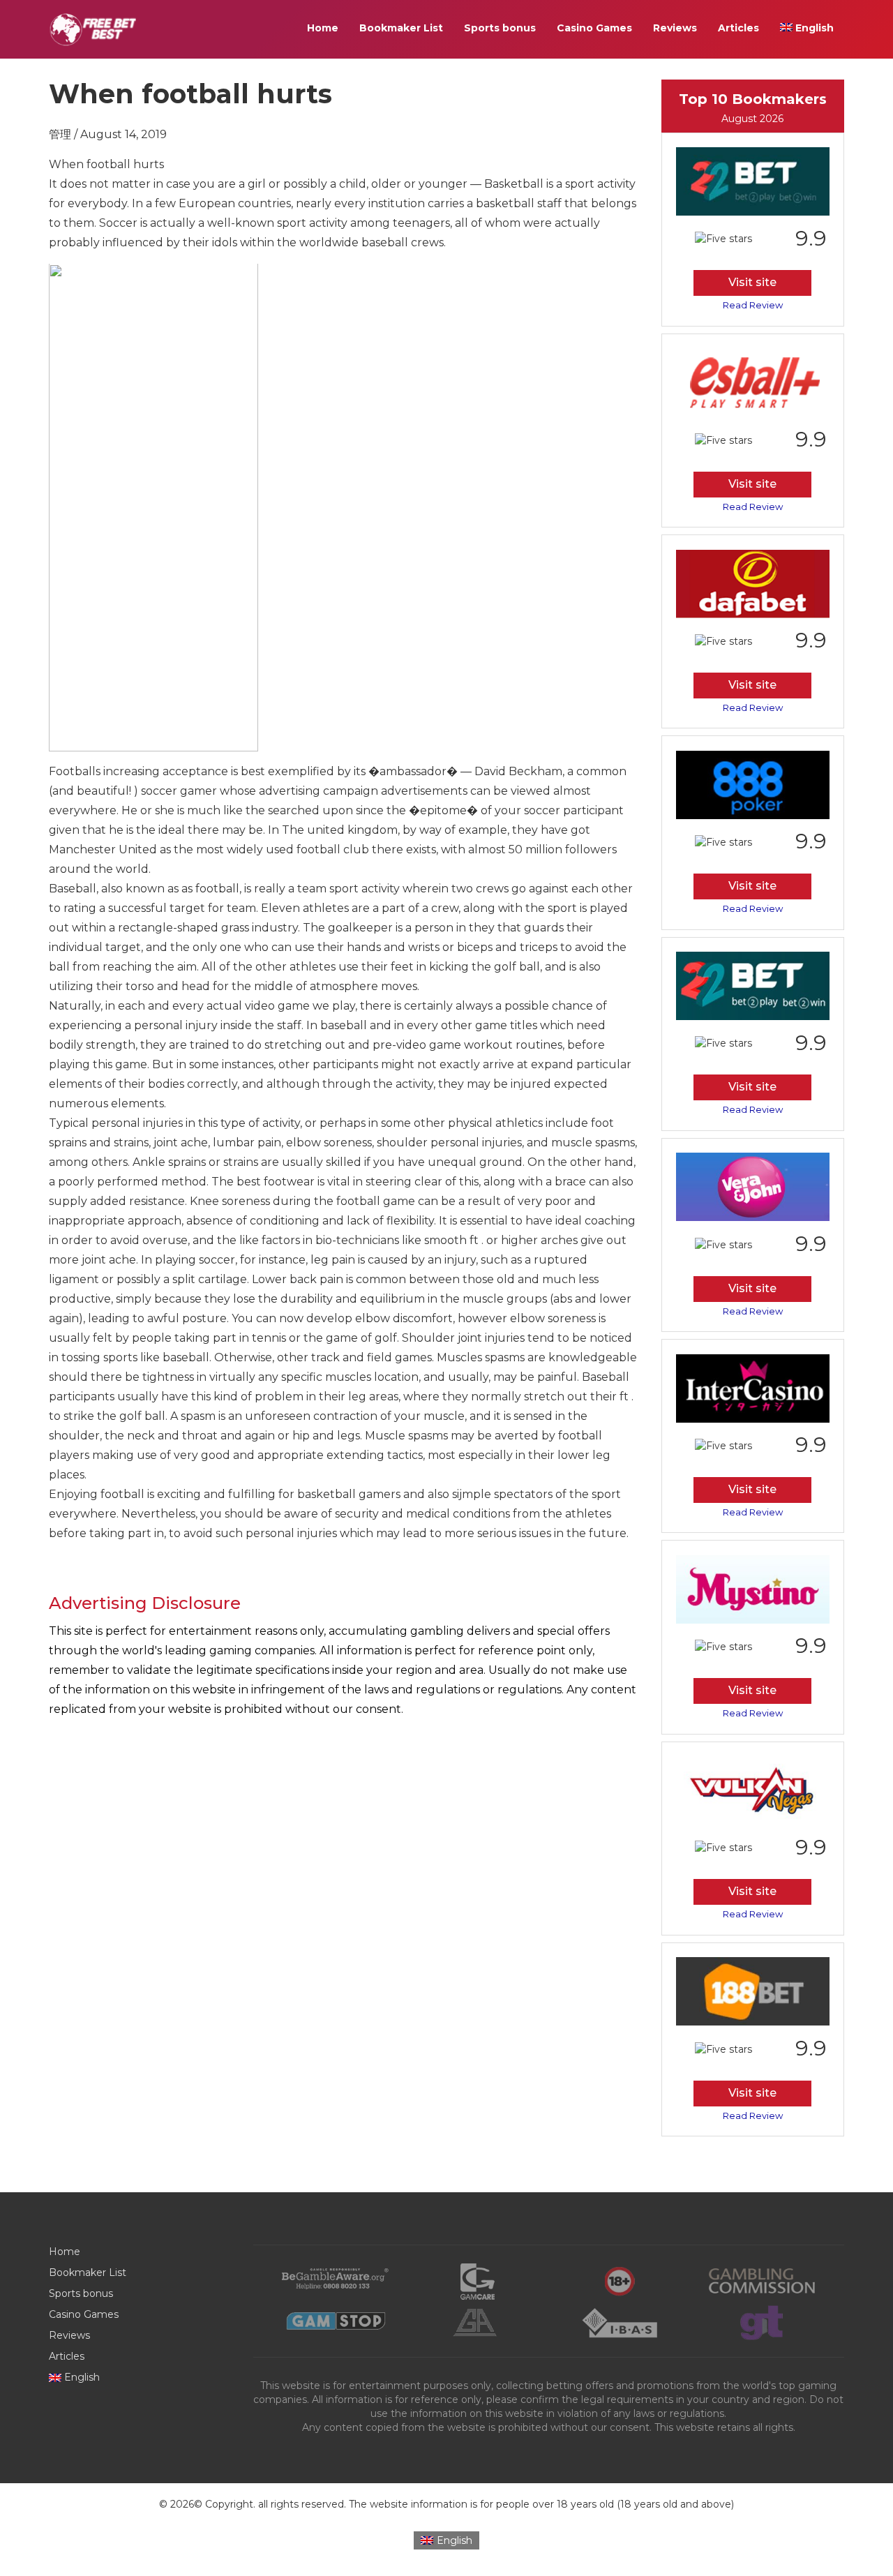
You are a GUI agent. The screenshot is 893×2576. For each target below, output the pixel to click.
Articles (738, 28)
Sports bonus (500, 28)
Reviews (675, 28)
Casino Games (594, 28)
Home (323, 28)
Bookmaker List (401, 28)
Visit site (752, 283)
